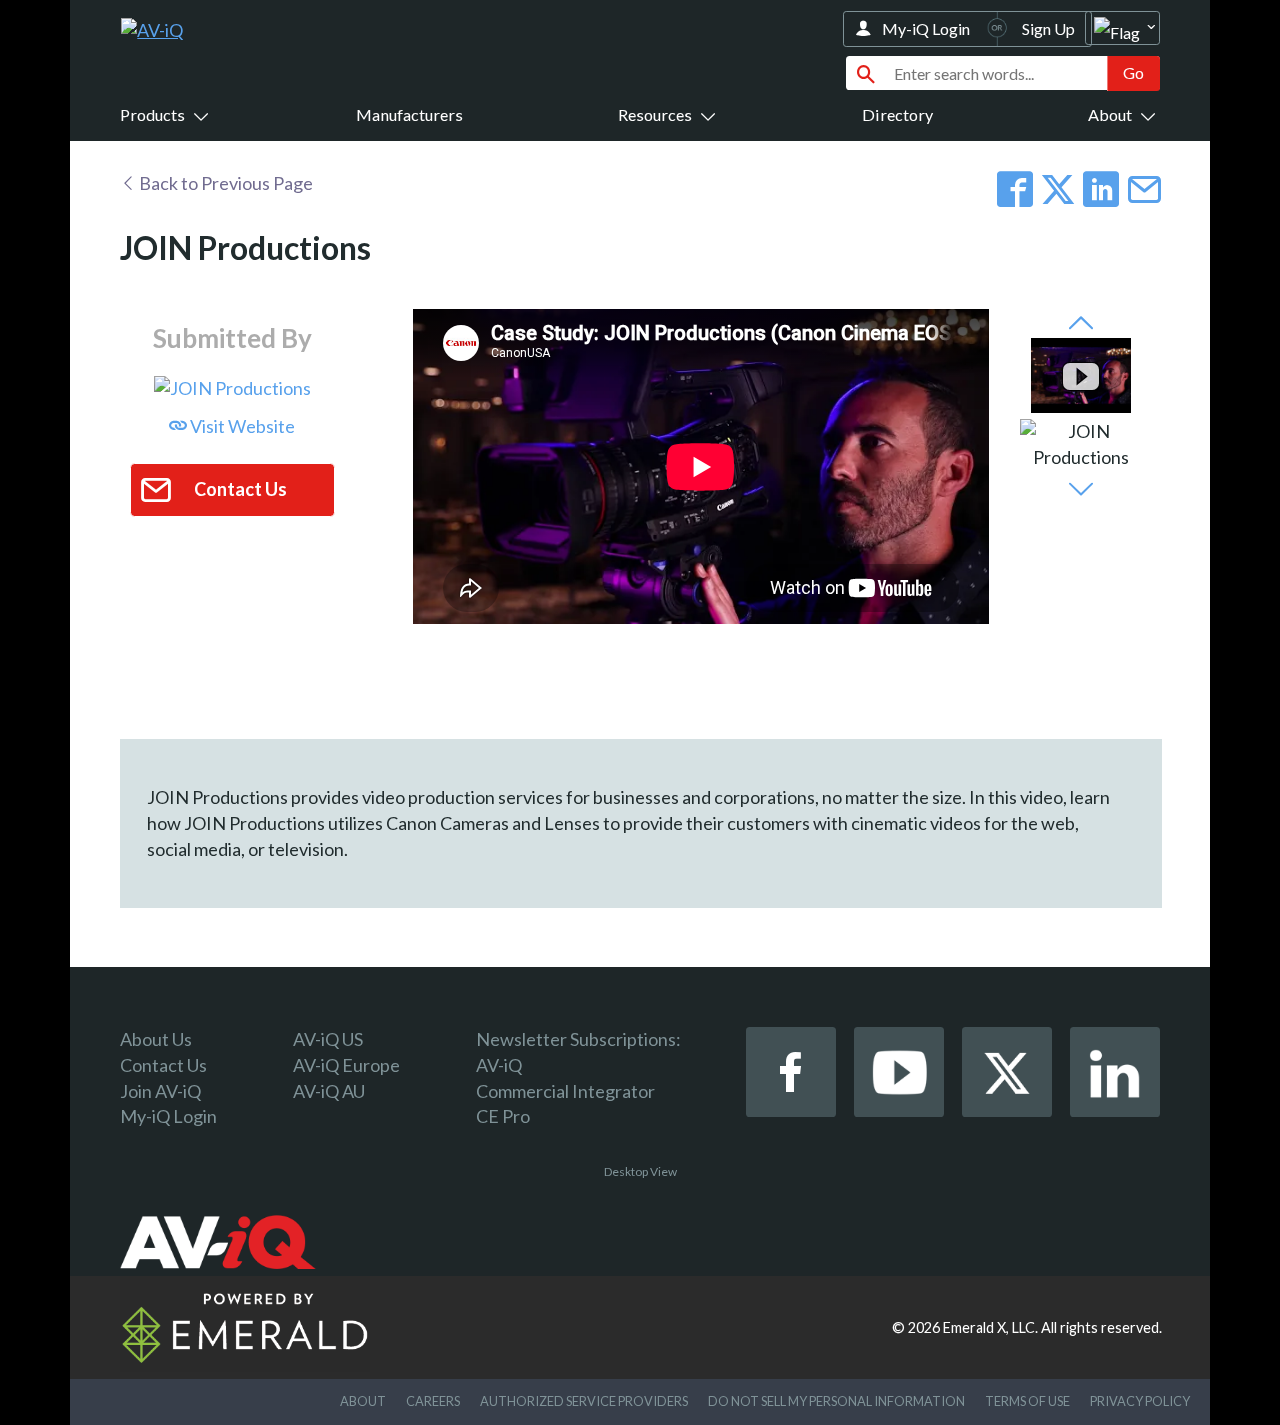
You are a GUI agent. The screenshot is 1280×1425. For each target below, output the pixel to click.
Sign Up (1048, 28)
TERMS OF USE (1027, 1401)
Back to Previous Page (224, 183)
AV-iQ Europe (346, 1065)
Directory (897, 114)
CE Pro (503, 1116)
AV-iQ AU (329, 1091)
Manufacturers (409, 114)
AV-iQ (499, 1065)
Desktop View (640, 1171)
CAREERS (433, 1401)
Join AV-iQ (160, 1091)
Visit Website (241, 426)
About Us (156, 1039)
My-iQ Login (926, 28)
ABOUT (363, 1401)
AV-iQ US (328, 1039)
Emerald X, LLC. (990, 1327)
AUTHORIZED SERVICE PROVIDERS (584, 1401)
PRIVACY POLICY (1140, 1401)
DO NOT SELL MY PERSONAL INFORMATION (836, 1401)
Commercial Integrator (565, 1091)
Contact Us (163, 1065)
